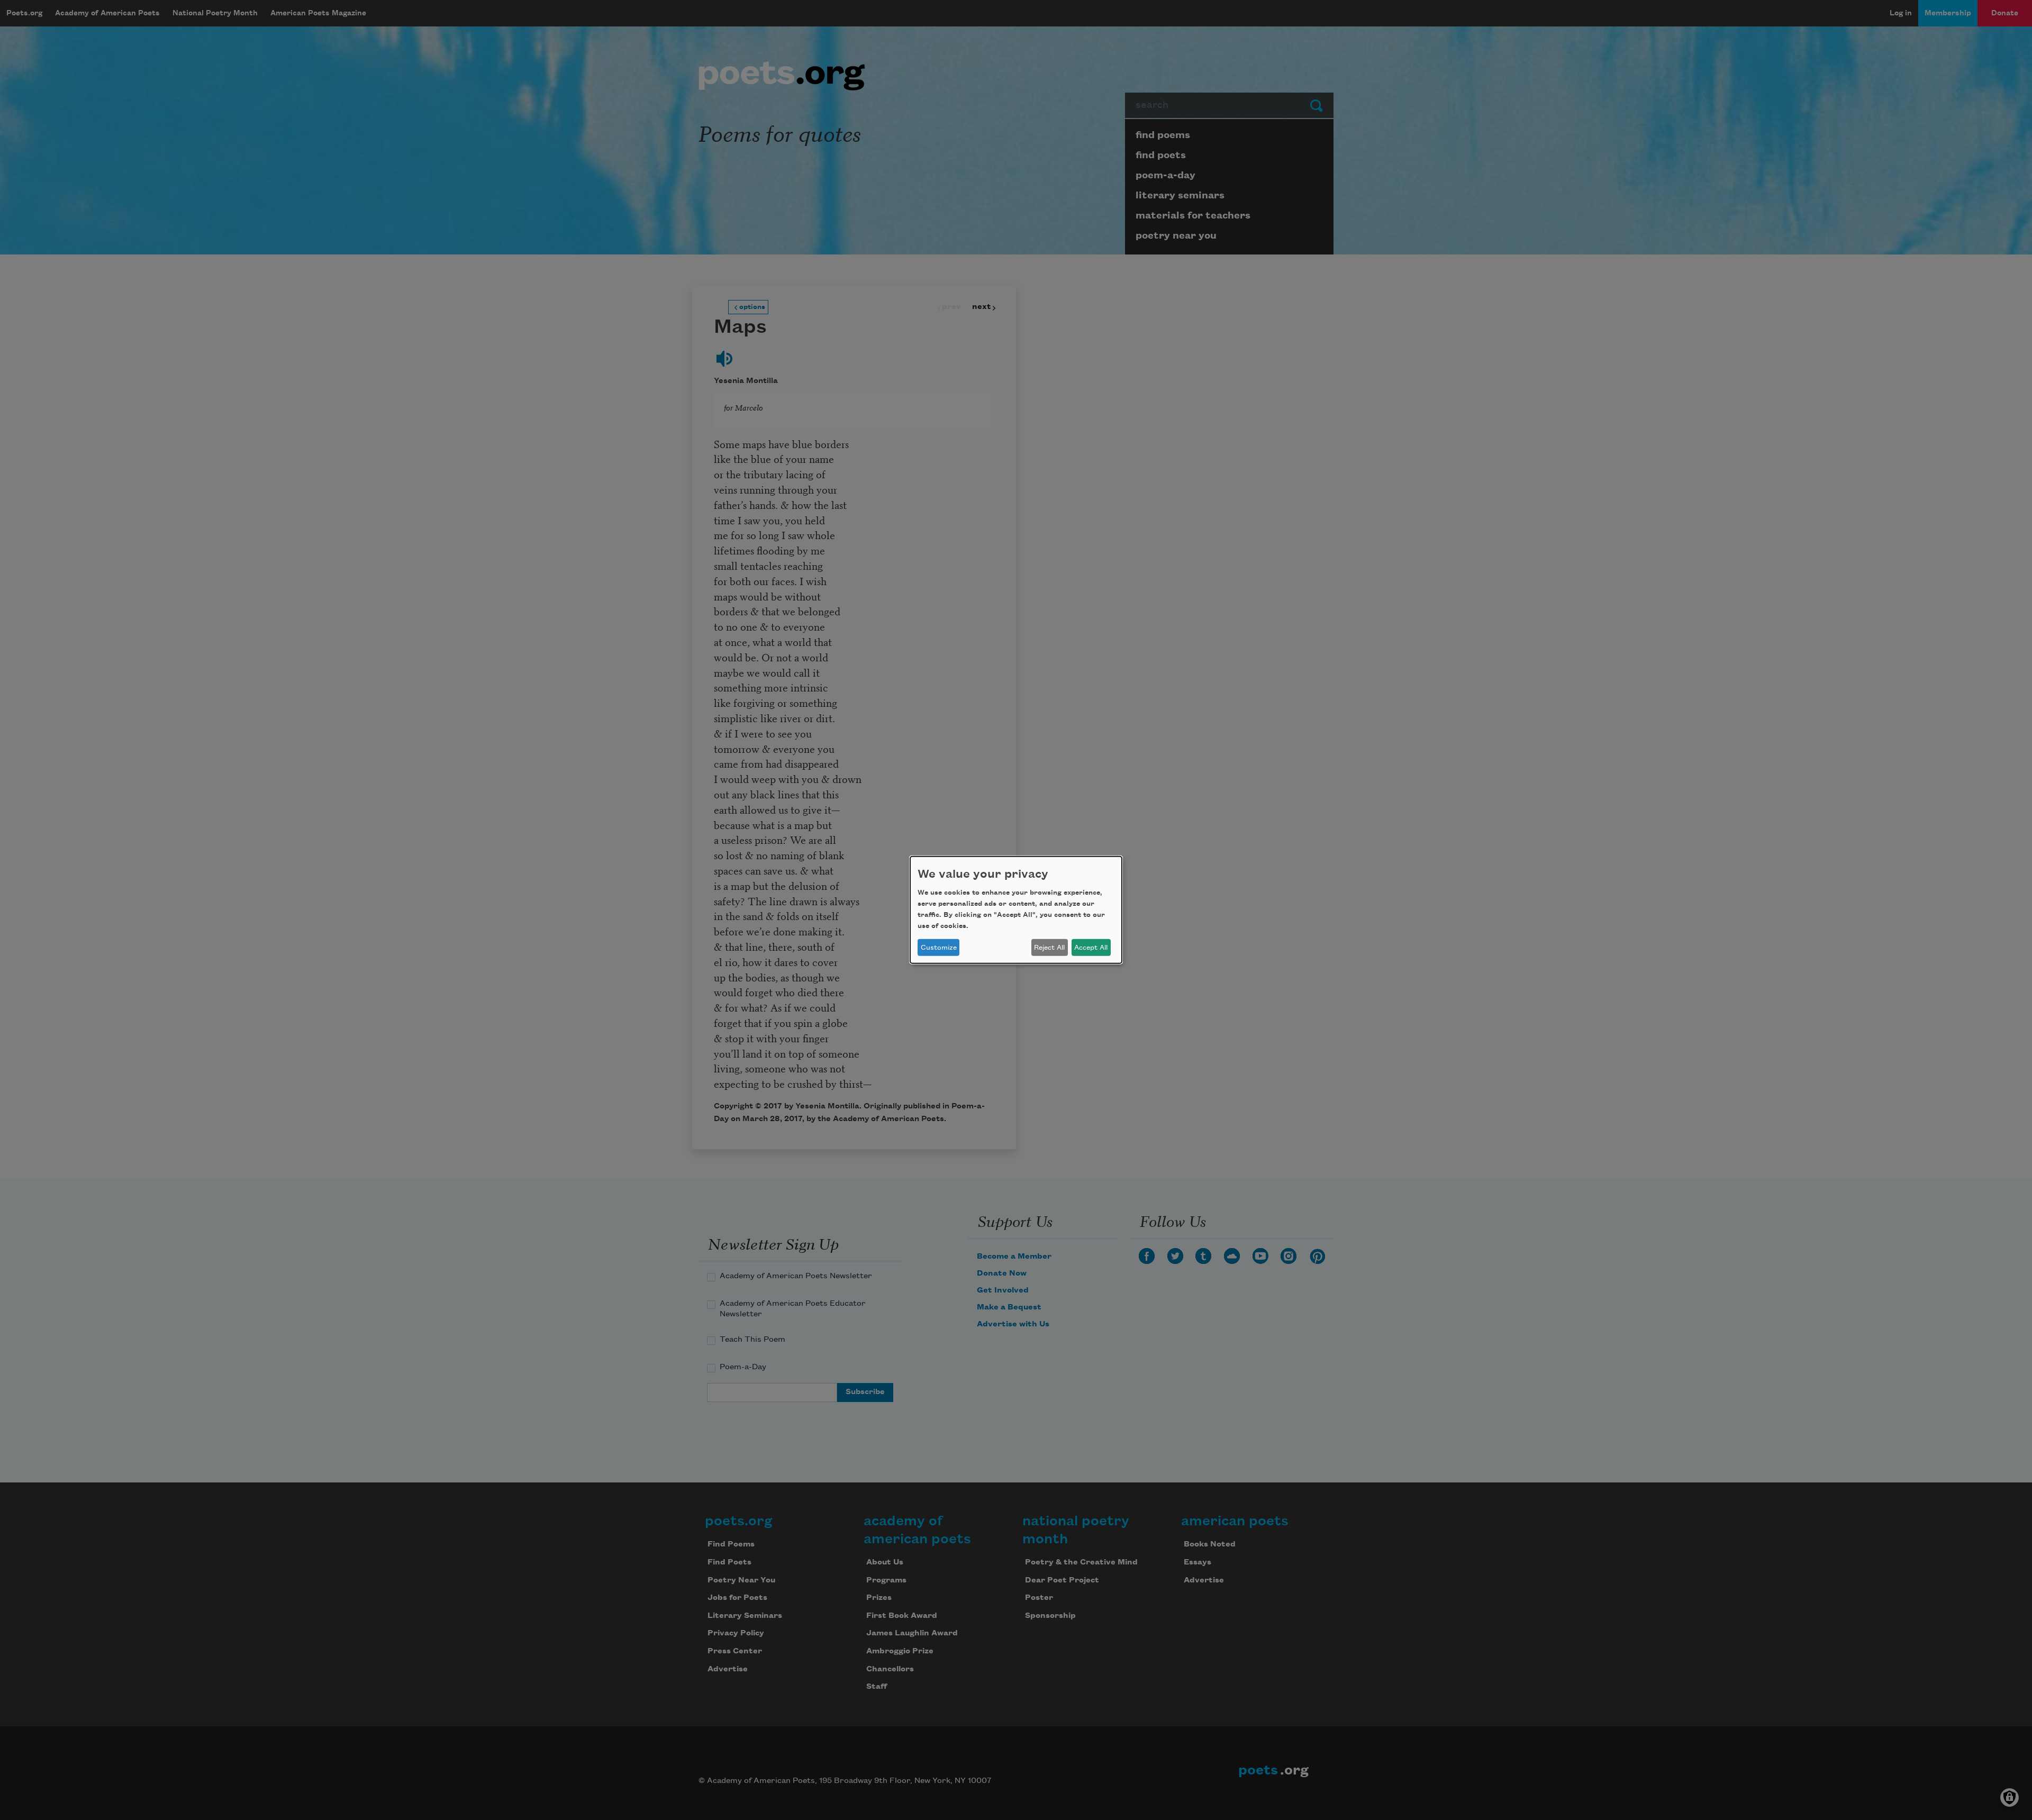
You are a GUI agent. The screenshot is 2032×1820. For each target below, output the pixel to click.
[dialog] (1016, 910)
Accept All (1091, 948)
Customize (939, 948)
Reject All (1049, 948)
